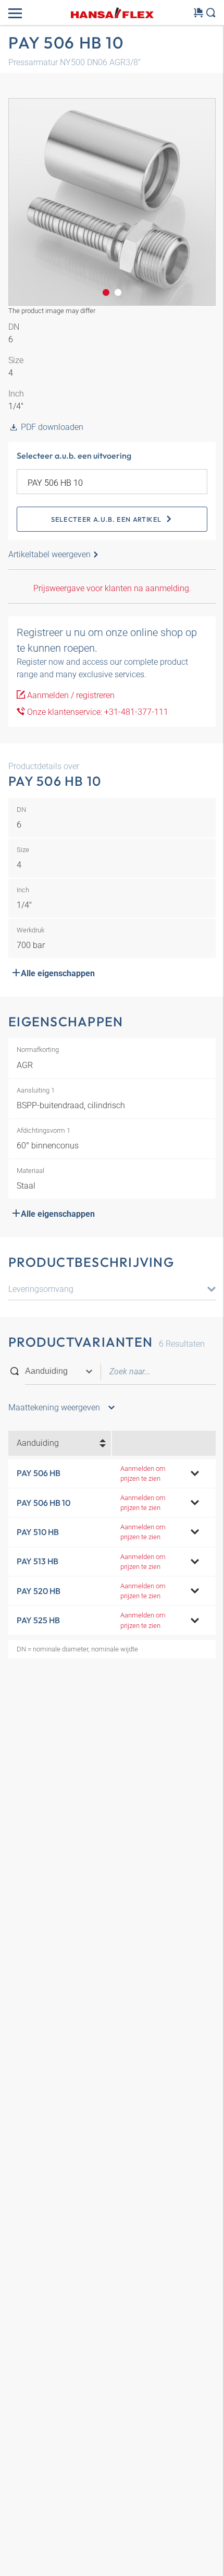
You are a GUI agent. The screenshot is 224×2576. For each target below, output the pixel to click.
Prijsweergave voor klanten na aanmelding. (112, 588)
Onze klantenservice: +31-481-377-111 (97, 712)
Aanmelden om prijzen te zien (143, 1473)
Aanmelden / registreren (70, 695)
